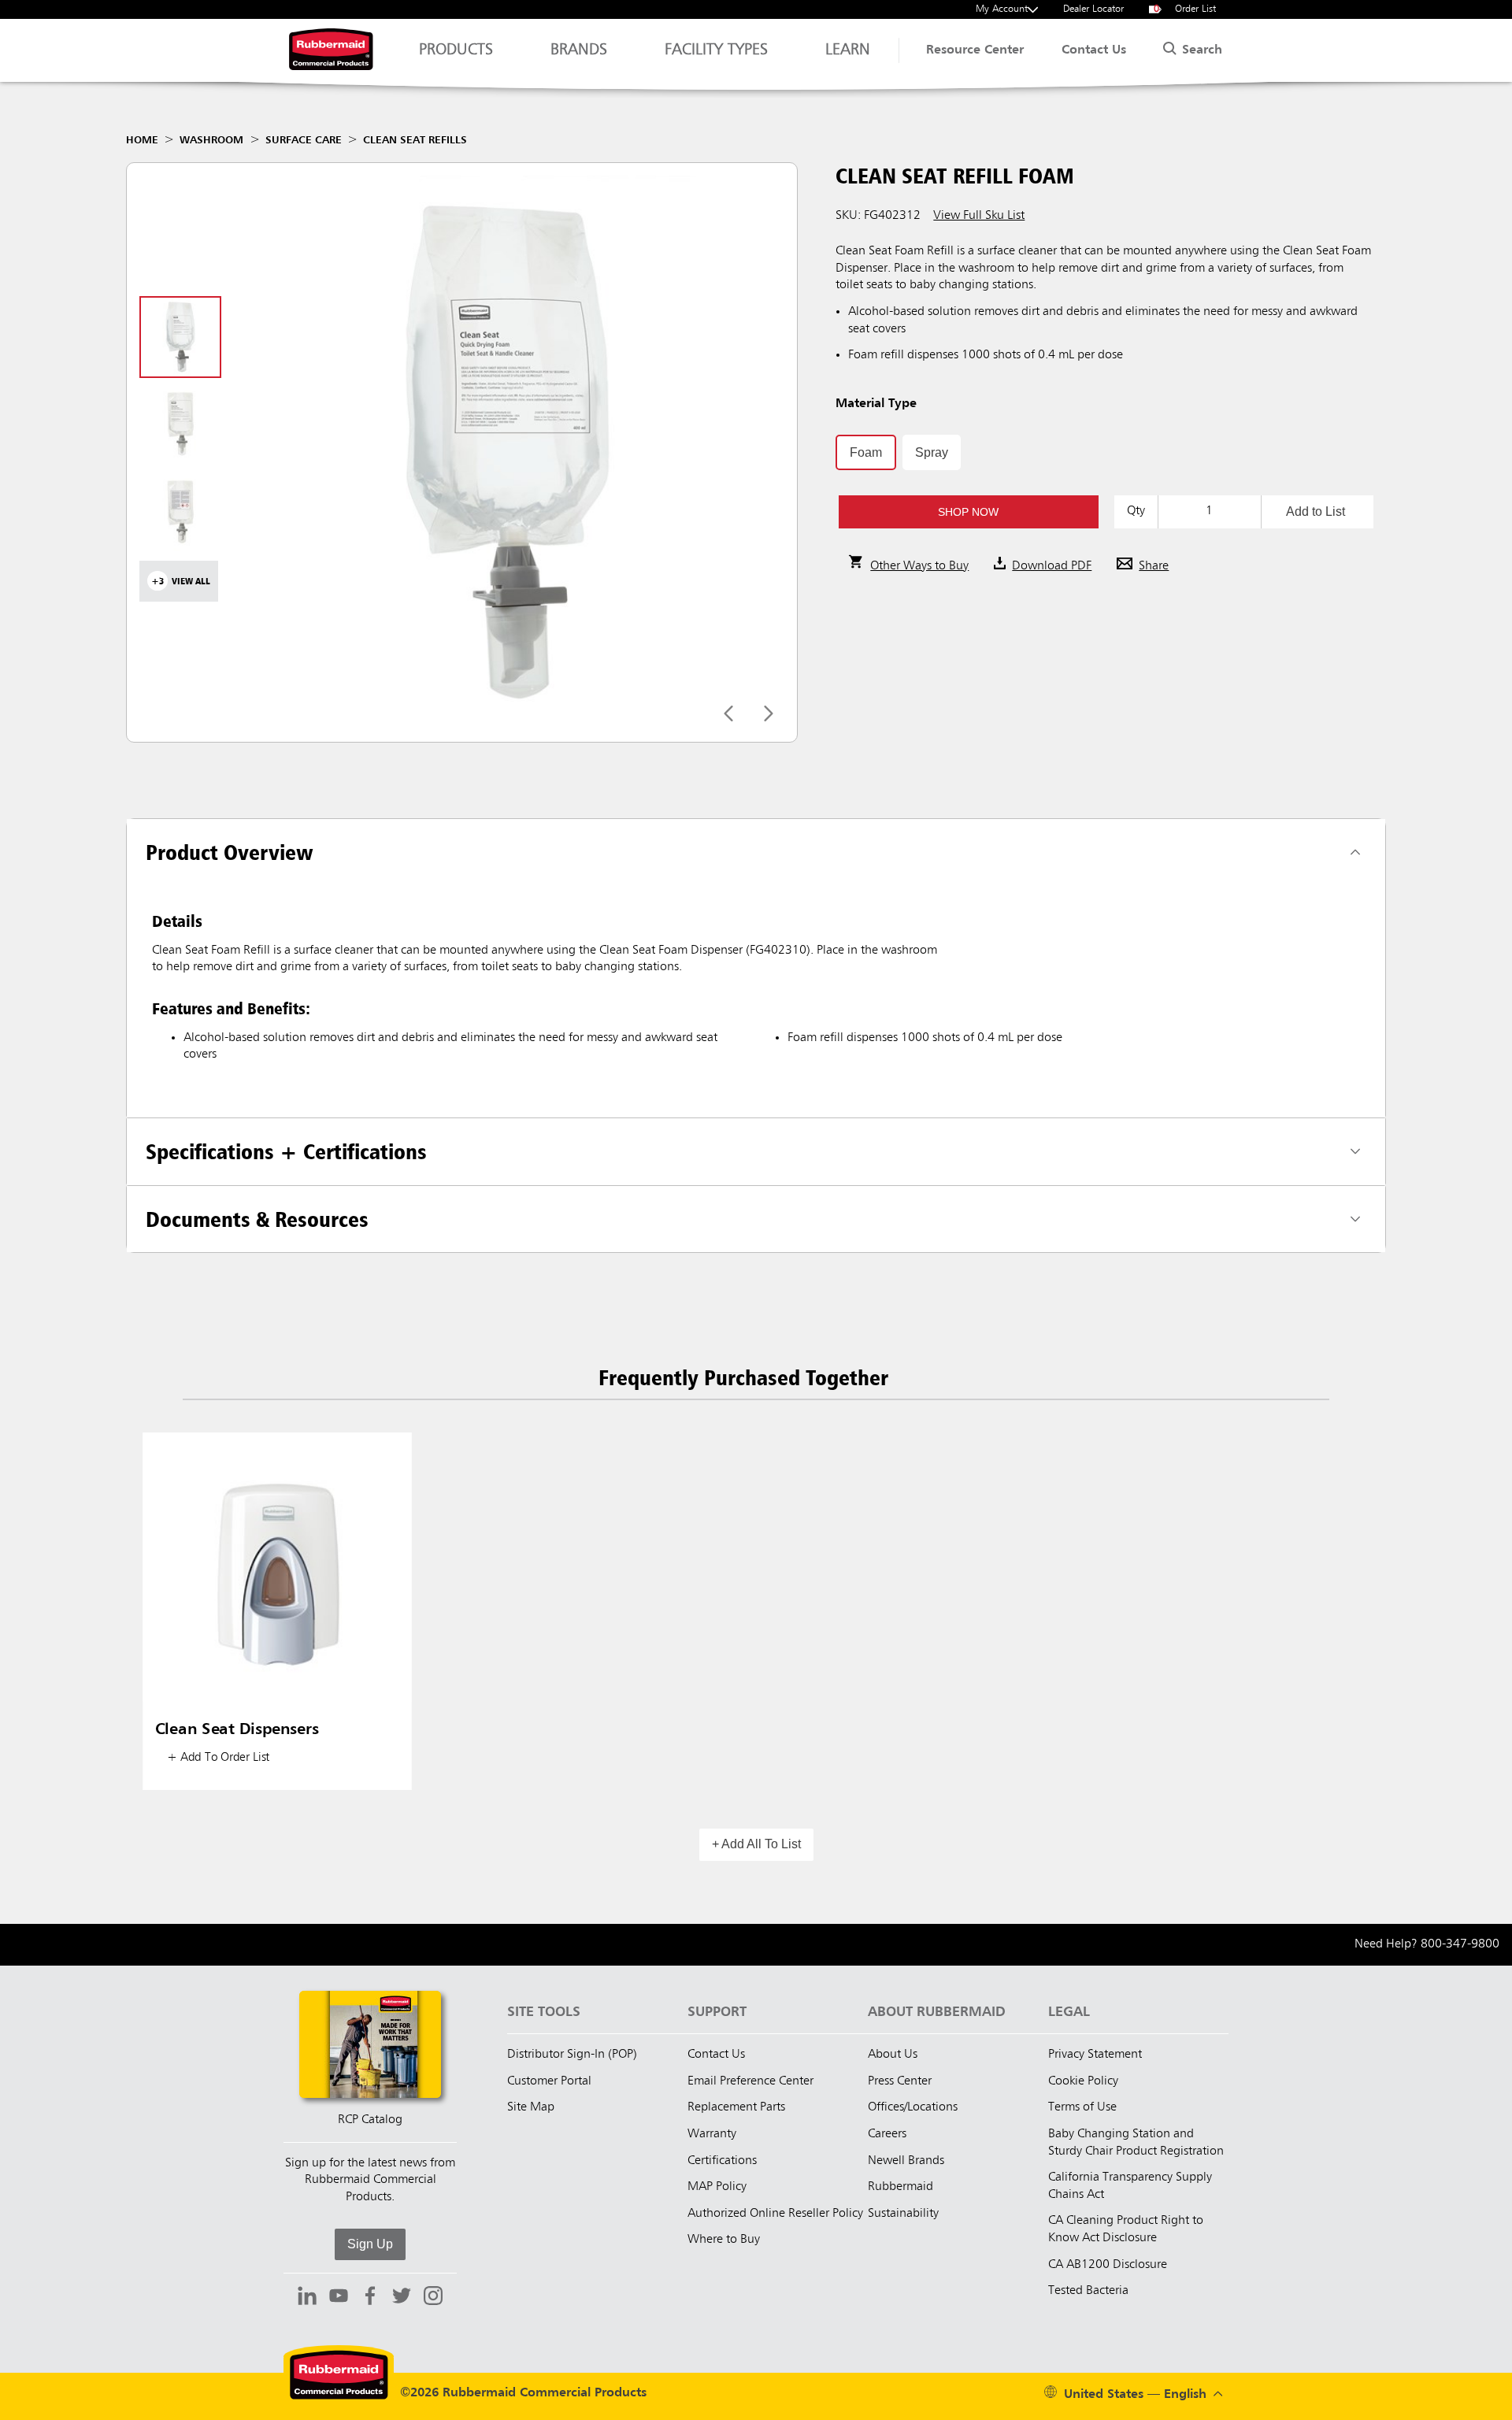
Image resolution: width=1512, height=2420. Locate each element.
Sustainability (903, 2214)
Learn (848, 50)
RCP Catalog (370, 2120)
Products (456, 50)
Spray (932, 452)
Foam (866, 452)
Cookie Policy (1083, 2081)
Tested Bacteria (1088, 2291)
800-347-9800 (1460, 1944)
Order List (1185, 9)
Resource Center (975, 50)
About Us (893, 2055)
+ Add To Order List (218, 1758)
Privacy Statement (1095, 2055)
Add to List (1316, 511)
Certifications (722, 2161)
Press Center (900, 2081)
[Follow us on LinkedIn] (307, 2298)
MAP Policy (717, 2187)
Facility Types (716, 50)
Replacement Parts (736, 2107)
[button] (968, 512)
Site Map (531, 2107)
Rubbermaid (901, 2187)
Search (1200, 50)
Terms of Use (1082, 2107)
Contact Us (1094, 50)
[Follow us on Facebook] (370, 2298)
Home (142, 140)
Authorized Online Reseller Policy (775, 2214)
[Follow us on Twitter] (402, 2298)
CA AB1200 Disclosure (1108, 2265)
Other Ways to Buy (919, 566)
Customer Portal (549, 2081)
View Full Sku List (979, 216)
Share (1154, 566)
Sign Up (370, 2244)
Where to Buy (724, 2240)
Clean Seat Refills (415, 140)
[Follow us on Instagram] (433, 2298)
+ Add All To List (756, 1844)
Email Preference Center (750, 2081)
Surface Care (304, 140)
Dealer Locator (1093, 9)
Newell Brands (906, 2161)
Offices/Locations (913, 2107)
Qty (1136, 511)
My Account (1002, 9)
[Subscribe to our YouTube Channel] (339, 2298)
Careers (887, 2134)
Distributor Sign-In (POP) (572, 2055)
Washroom (211, 140)
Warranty (712, 2134)
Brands (579, 50)
